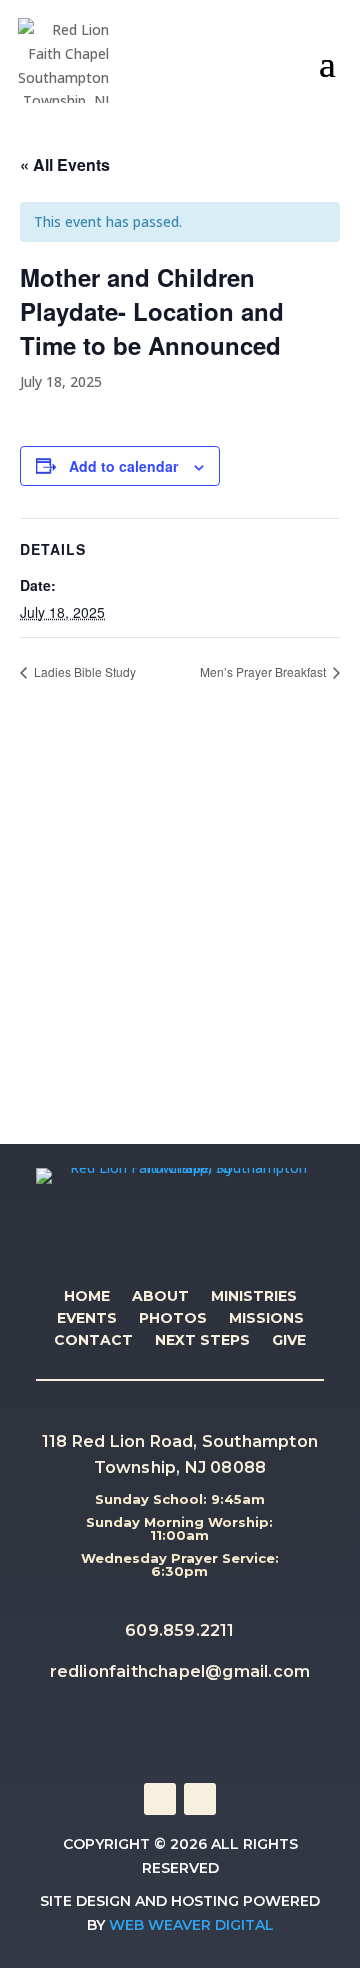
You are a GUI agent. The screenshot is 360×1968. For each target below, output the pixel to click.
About (160, 1297)
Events (87, 1319)
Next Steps (202, 1341)
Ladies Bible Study (83, 671)
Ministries (254, 1297)
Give (289, 1341)
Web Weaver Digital (191, 1925)
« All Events (65, 164)
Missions (266, 1319)
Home (87, 1297)
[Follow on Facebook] (160, 1799)
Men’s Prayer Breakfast (264, 671)
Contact (93, 1341)
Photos (173, 1319)
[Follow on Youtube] (200, 1799)
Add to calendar (123, 466)
